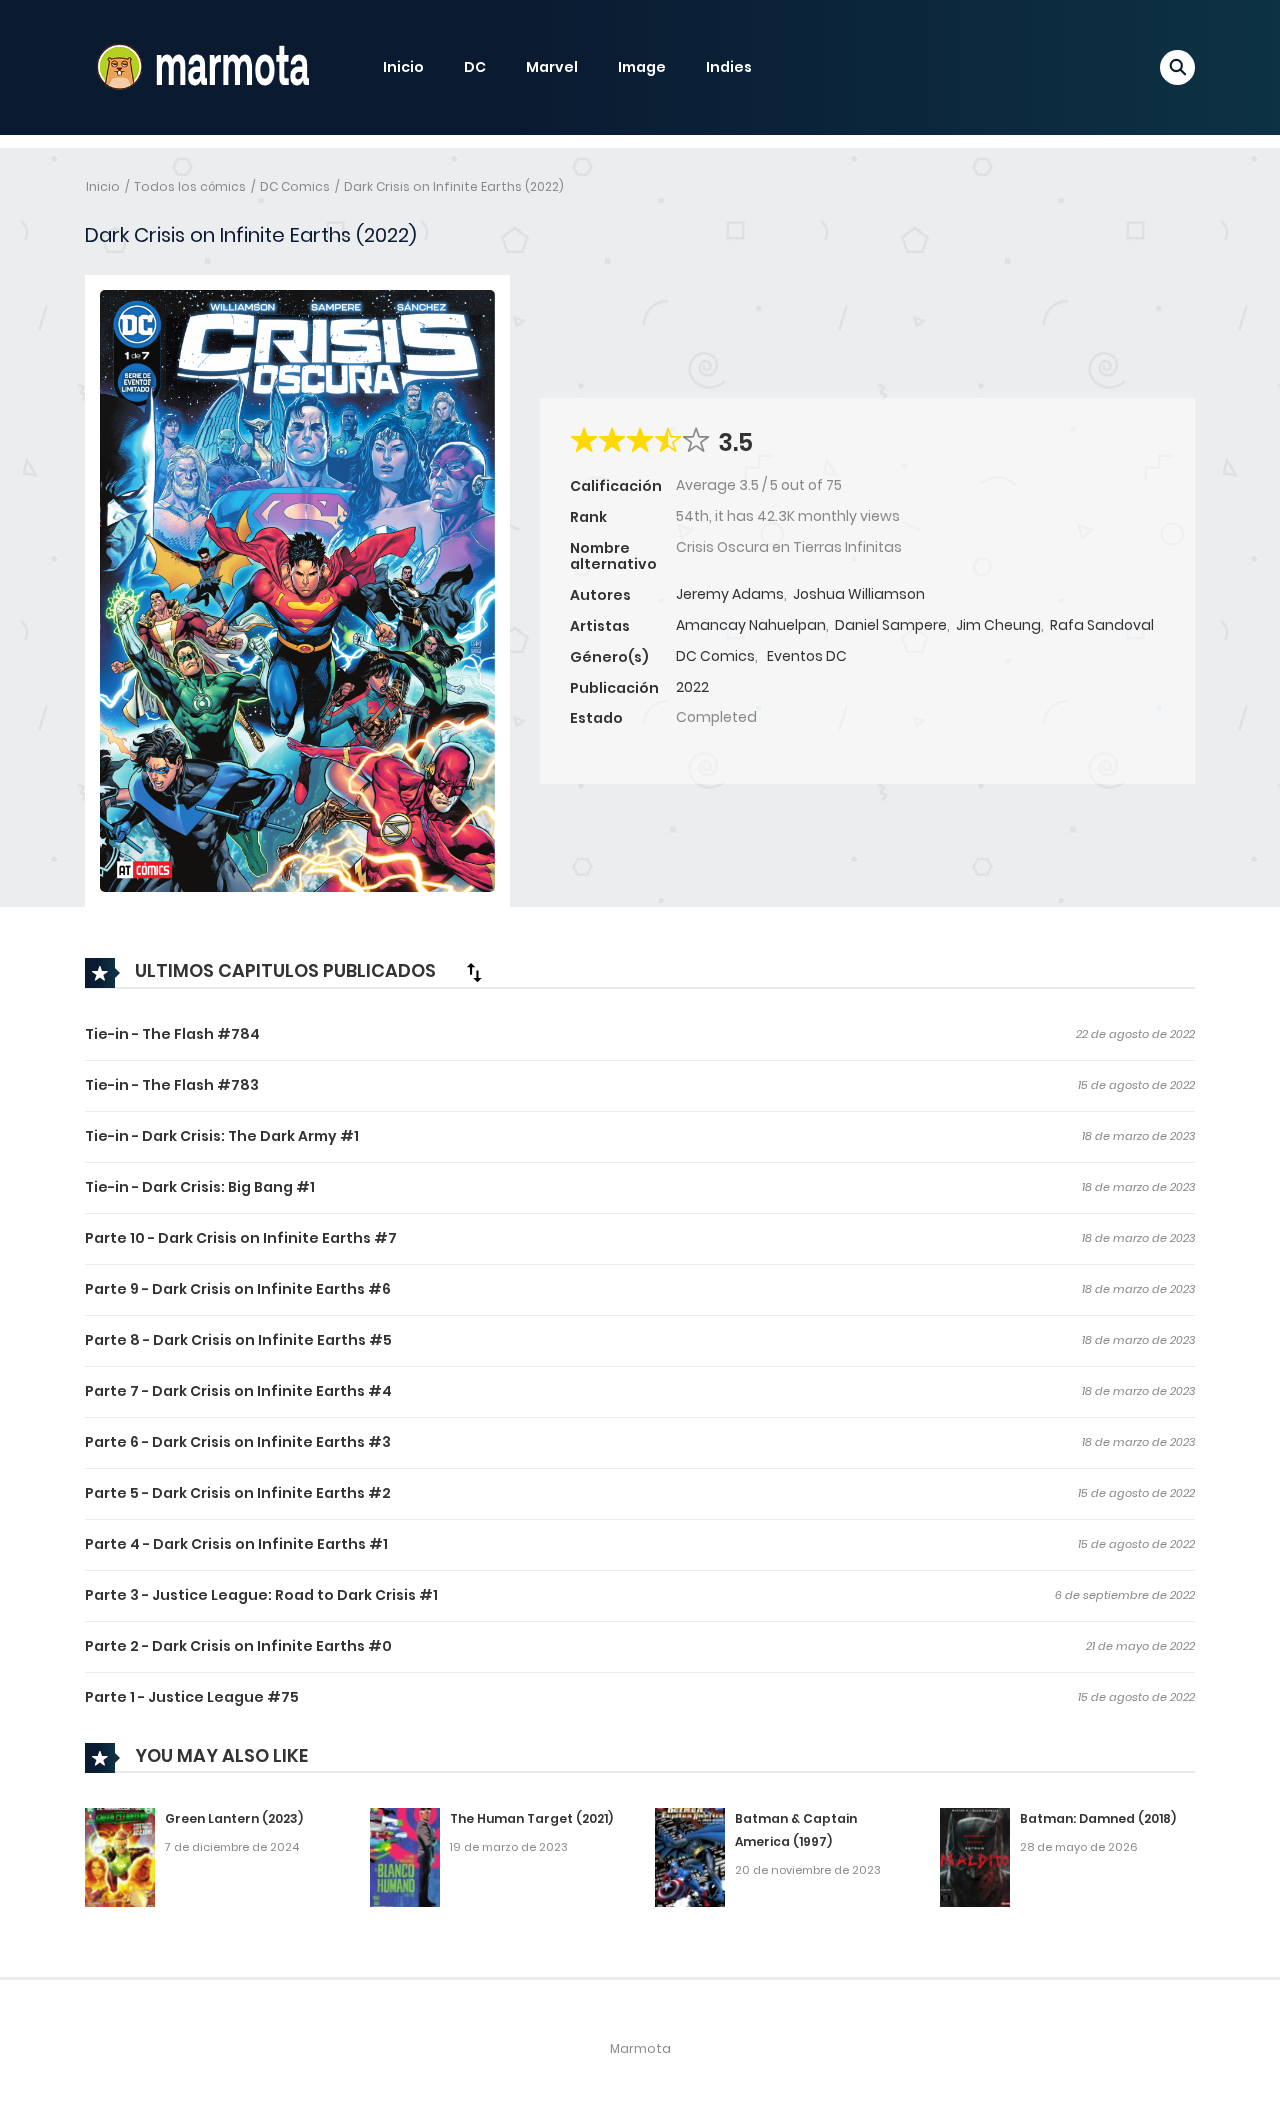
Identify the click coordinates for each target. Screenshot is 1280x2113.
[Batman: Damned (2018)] (975, 1857)
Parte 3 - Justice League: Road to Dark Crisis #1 (261, 1595)
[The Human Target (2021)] (405, 1857)
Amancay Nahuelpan (751, 625)
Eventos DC (807, 656)
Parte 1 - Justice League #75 (192, 1697)
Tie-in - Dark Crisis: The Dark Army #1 (222, 1136)
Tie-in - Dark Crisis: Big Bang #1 (200, 1187)
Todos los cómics (190, 186)
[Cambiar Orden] (474, 972)
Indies (729, 67)
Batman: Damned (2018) (1098, 1818)
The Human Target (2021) (531, 1818)
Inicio (403, 67)
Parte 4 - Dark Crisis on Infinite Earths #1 (236, 1544)
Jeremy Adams (730, 594)
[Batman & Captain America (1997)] (690, 1857)
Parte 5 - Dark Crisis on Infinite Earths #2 (238, 1493)
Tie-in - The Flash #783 (172, 1085)
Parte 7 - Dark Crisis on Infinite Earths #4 (238, 1391)
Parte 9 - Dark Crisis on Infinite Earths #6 (238, 1289)
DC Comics (295, 186)
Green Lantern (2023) (234, 1818)
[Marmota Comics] (201, 66)
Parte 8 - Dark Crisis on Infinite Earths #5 (238, 1340)
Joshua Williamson (859, 594)
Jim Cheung (998, 625)
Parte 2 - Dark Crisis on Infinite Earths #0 (238, 1646)
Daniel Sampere (891, 625)
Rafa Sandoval (1102, 625)
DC (475, 67)
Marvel (552, 67)
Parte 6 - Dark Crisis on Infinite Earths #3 (238, 1442)
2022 (692, 687)
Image (642, 67)
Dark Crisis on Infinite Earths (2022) (454, 186)
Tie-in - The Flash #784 (172, 1034)
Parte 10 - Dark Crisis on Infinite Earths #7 (241, 1238)
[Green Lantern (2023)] (120, 1857)
